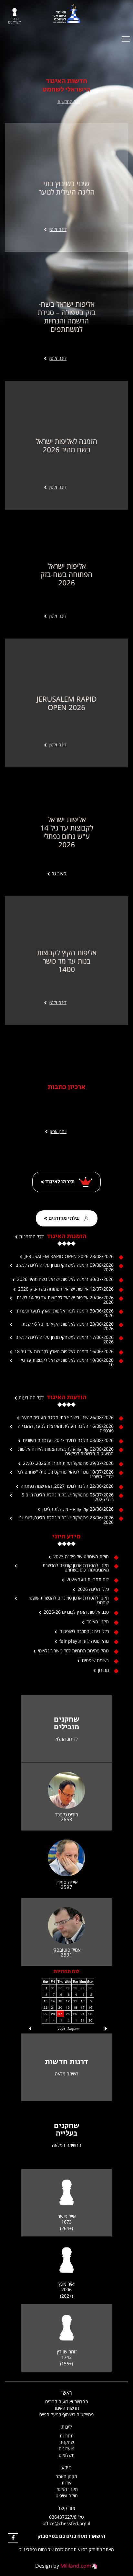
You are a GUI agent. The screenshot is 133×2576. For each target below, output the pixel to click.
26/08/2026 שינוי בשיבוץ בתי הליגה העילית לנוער (68, 1418)
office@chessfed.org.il (66, 2523)
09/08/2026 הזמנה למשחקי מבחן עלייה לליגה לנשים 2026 (65, 1267)
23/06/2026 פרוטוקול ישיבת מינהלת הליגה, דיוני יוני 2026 (66, 1520)
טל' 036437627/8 (66, 2517)
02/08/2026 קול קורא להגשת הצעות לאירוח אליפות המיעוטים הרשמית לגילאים (66, 1451)
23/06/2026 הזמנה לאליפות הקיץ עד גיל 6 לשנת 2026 (68, 1326)
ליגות (67, 2427)
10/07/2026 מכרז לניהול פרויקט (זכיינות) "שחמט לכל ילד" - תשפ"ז (65, 1474)
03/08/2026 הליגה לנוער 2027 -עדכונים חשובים (68, 1440)
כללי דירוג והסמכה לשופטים (84, 1631)
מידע (66, 2467)
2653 (66, 1819)
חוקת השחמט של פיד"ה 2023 (81, 1557)
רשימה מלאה (67, 2074)
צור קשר (66, 2508)
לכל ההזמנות (31, 1236)
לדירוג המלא (67, 1739)
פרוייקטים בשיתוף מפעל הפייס (66, 2414)
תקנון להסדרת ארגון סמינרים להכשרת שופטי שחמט (69, 1600)
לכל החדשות (69, 102)
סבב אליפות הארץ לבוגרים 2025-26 (76, 1612)
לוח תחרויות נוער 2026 (88, 1580)
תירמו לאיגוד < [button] (58, 1182)
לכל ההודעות (31, 1398)
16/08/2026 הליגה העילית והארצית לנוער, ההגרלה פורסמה (66, 1428)
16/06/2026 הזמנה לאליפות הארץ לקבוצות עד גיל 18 (64, 1351)
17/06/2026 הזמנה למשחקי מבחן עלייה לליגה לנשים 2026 (65, 1340)
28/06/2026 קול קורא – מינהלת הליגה (78, 1509)
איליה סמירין (66, 1882)
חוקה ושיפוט (67, 2496)
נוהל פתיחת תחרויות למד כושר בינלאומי (73, 1651)
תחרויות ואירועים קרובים (67, 2402)
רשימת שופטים (95, 1660)
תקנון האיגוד (98, 1622)
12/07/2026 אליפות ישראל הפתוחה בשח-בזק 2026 (66, 1289)
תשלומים (67, 2455)
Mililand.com (76, 2566)
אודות (66, 2483)
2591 (66, 1955)
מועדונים (66, 2449)
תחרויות (67, 2436)
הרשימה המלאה (67, 2145)
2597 (66, 1887)
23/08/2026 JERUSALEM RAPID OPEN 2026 (69, 1256)
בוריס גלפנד (67, 1815)
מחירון (103, 1670)
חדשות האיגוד (66, 2408)
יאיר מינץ (66, 2284)
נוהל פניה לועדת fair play (84, 1641)
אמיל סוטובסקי (66, 1950)
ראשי (67, 2393)
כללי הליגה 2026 (93, 1589)
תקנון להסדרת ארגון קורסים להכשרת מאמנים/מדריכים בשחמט (76, 1568)
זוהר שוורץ (67, 2352)
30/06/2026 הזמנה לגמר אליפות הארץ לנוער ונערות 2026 (65, 1313)
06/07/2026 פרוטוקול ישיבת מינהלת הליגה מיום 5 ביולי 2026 (68, 1497)
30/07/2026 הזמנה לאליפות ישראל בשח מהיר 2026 (65, 1279)
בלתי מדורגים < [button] (62, 1218)
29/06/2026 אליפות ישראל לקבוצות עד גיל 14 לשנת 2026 (65, 1300)
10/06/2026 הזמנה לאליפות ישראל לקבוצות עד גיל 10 (67, 1362)
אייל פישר (67, 2216)
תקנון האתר (66, 2476)
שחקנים (67, 2442)
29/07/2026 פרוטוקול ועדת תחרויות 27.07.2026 (68, 1463)
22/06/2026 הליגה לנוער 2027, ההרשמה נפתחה (67, 1486)
